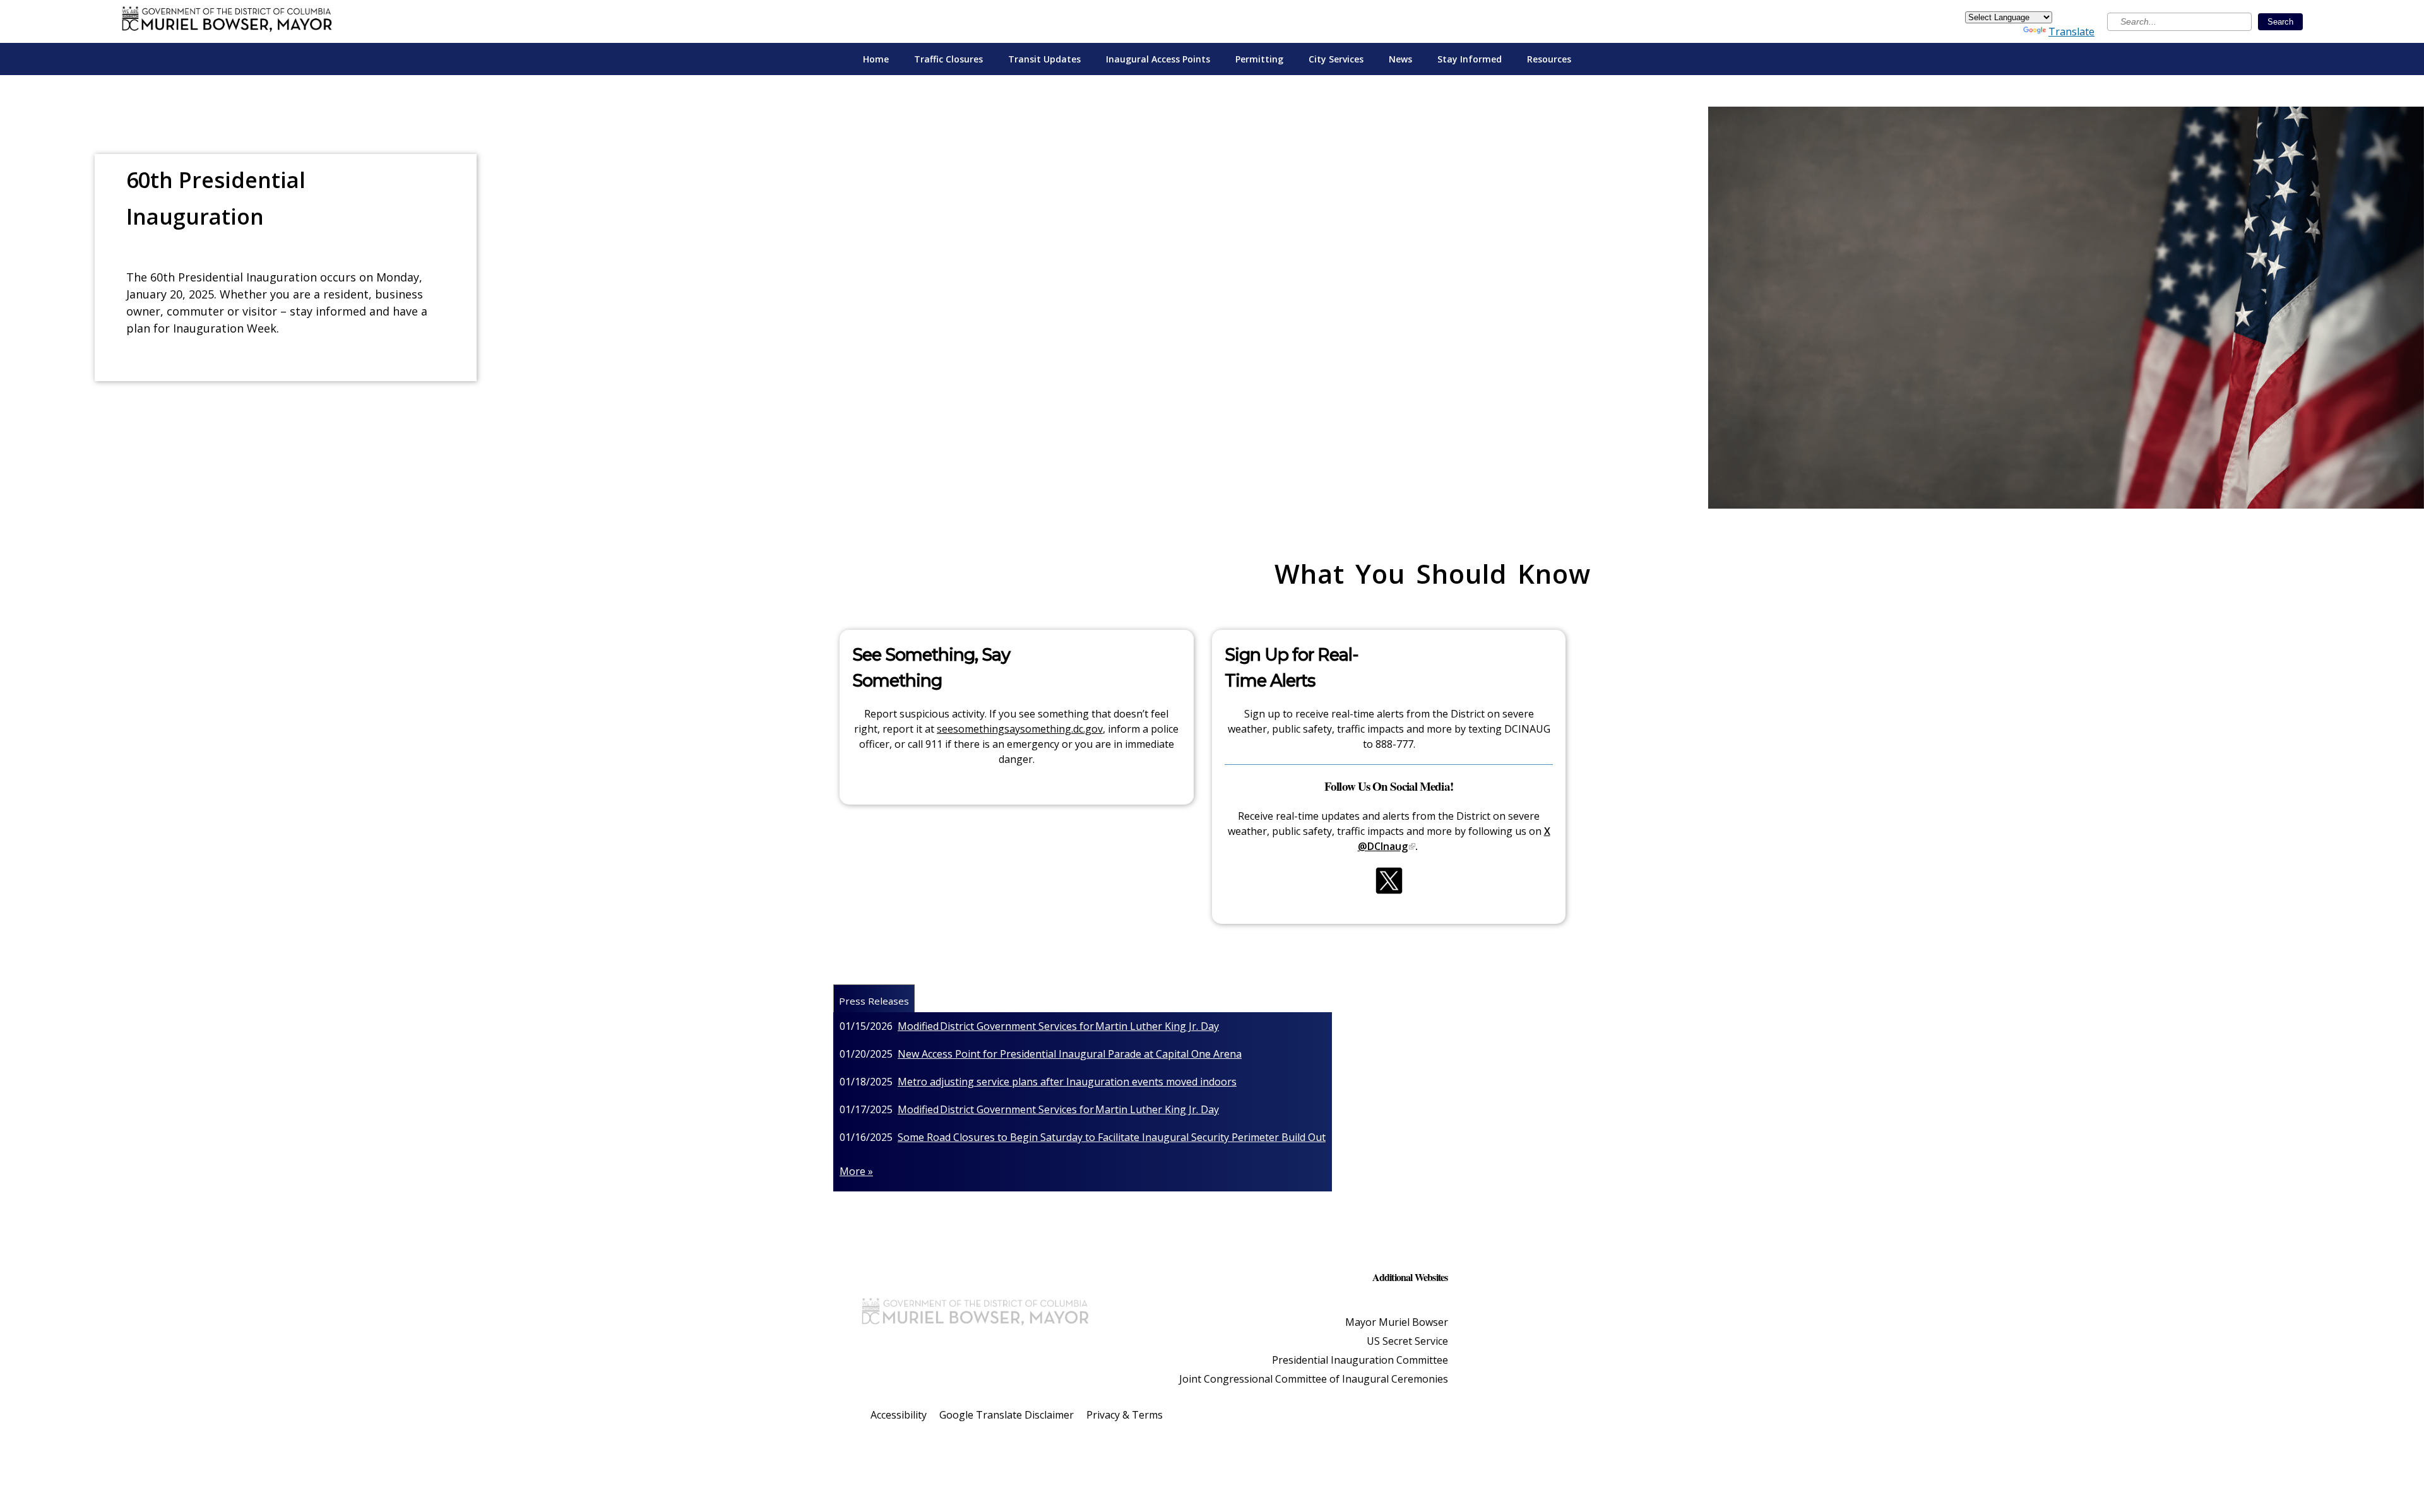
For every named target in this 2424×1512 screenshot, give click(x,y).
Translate (2071, 32)
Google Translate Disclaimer (1007, 1415)
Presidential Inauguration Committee (1360, 1360)
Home (876, 59)
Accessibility (899, 1415)
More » (856, 1171)
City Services (1336, 59)
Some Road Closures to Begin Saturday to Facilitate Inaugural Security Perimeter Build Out (1112, 1137)
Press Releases (874, 1001)
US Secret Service (1407, 1341)
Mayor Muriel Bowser (1397, 1322)
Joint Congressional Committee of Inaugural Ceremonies (1314, 1379)
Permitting (1259, 59)
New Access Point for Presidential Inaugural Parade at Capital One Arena (1070, 1054)
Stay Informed (1470, 59)
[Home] (227, 21)
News (1400, 59)
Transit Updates (1044, 59)
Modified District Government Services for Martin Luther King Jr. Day (1058, 1026)
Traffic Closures (948, 59)
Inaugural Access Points (1158, 59)
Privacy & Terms (1125, 1415)
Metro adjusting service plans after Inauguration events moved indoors (1067, 1082)
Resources (1549, 59)
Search (2280, 22)
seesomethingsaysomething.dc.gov (1020, 729)
